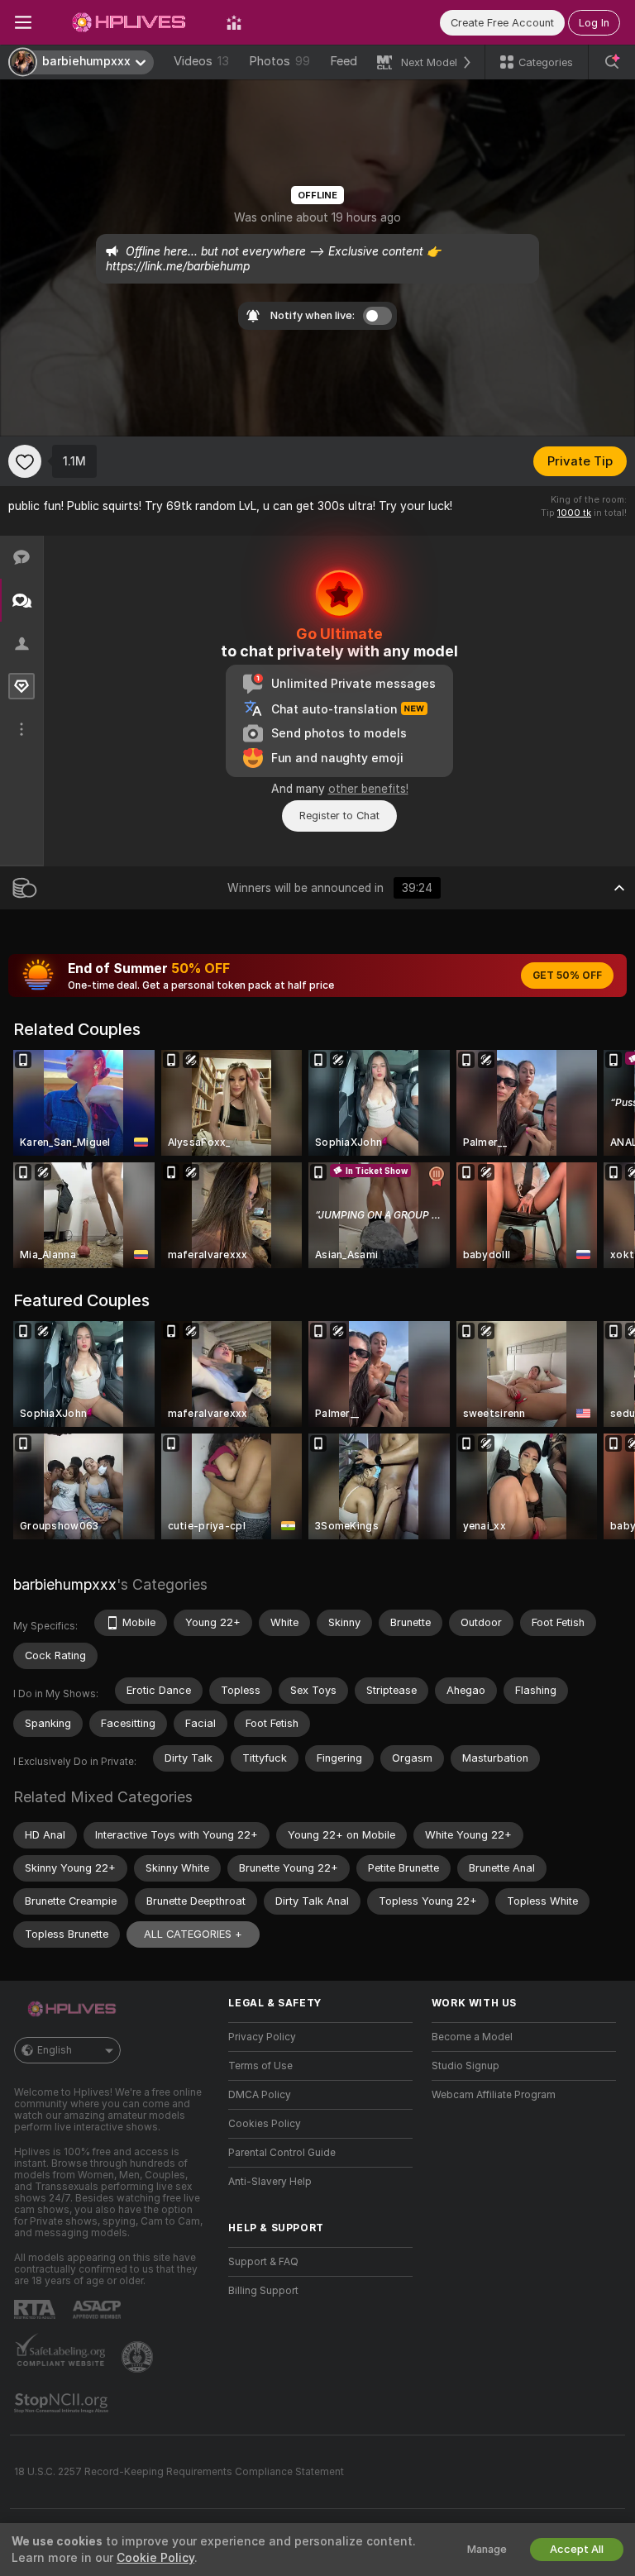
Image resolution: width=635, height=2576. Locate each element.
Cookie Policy (155, 2558)
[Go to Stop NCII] (63, 2403)
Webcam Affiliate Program (494, 2095)
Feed (344, 61)
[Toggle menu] (23, 22)
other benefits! (368, 789)
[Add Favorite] (25, 461)
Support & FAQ (263, 2262)
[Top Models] (234, 22)
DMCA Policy (260, 2095)
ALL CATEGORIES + (193, 1934)
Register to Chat (339, 816)
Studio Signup (466, 2066)
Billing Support (263, 2291)
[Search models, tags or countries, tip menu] (612, 62)
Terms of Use (260, 2066)
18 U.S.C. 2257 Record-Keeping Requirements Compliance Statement (179, 2472)
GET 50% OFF (567, 976)
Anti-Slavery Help (270, 2182)
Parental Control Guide (282, 2153)
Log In (594, 23)
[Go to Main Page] (129, 22)
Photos (279, 61)
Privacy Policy (262, 2037)
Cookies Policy (265, 2124)
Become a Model (472, 2037)
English (55, 2050)
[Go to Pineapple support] (139, 2357)
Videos (201, 61)
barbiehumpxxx (65, 1584)
